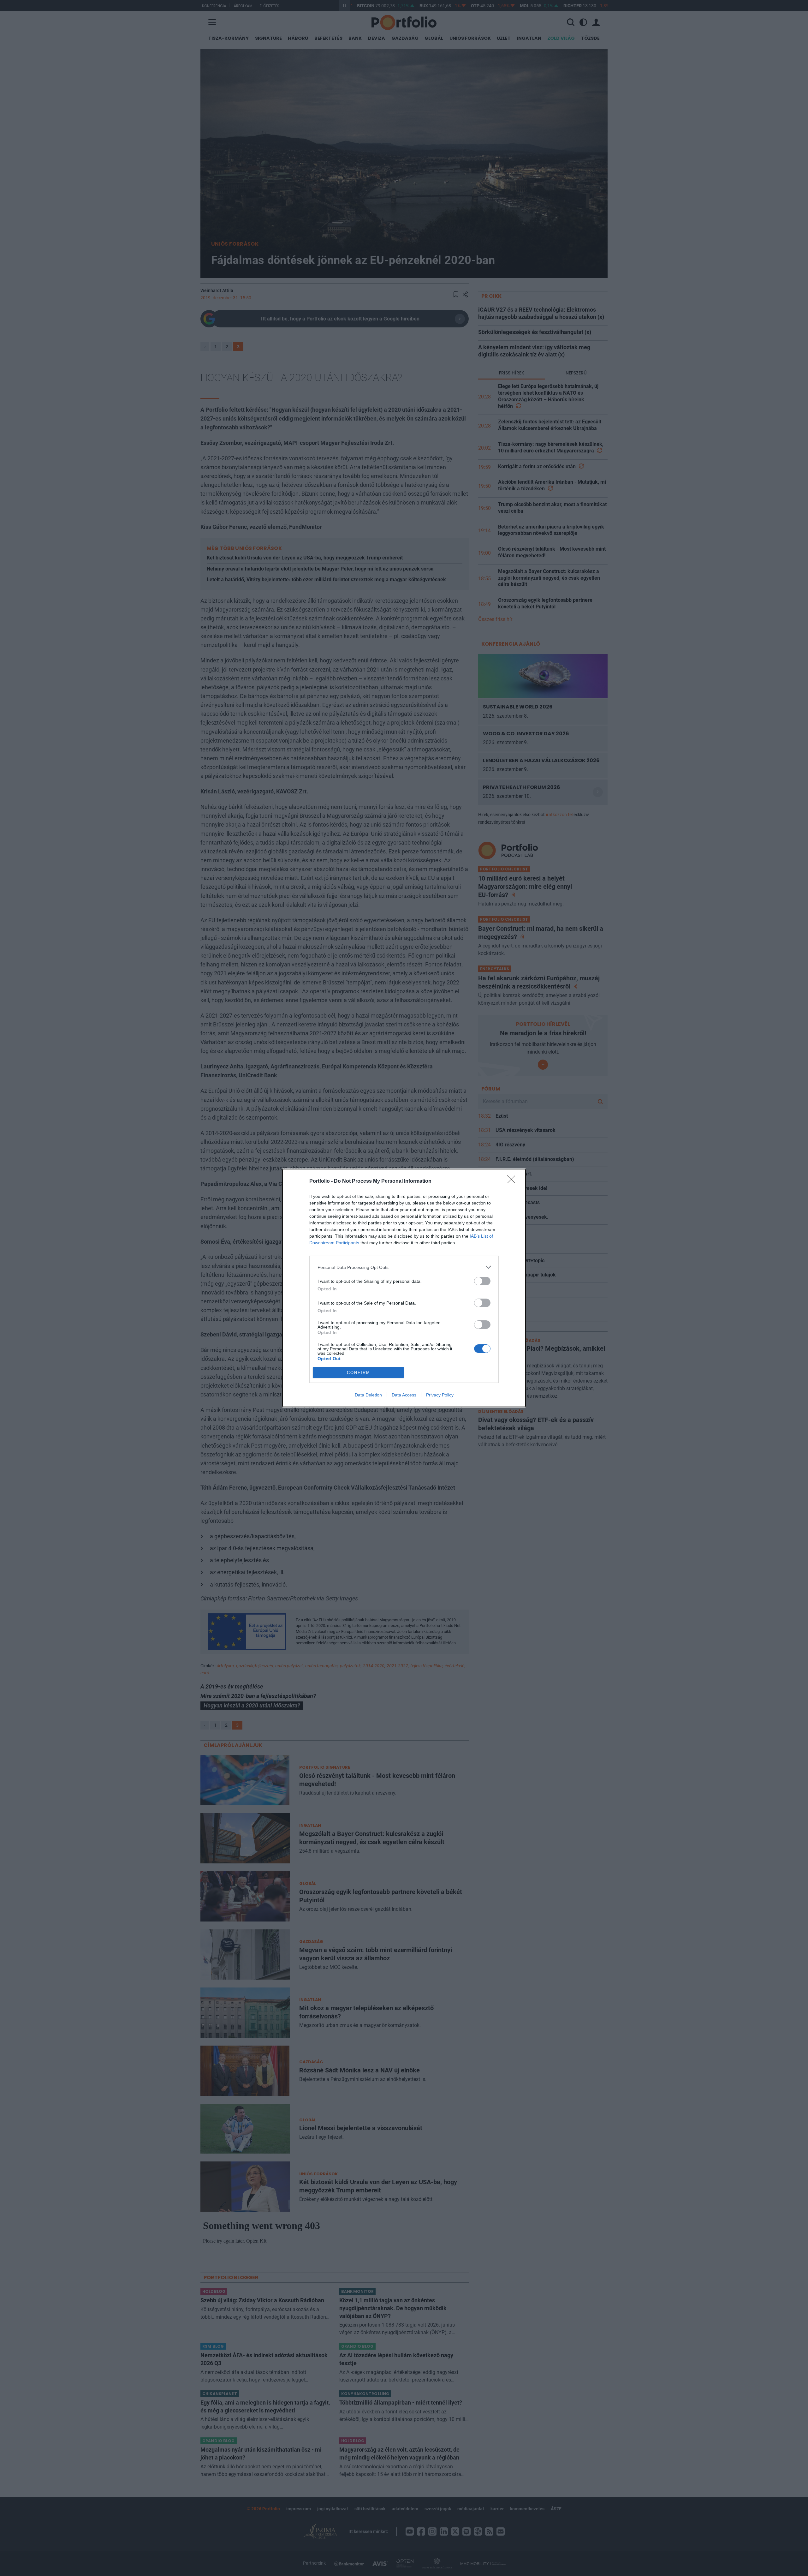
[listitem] (404, 1267)
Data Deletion (368, 1395)
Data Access (404, 1395)
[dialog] (404, 1288)
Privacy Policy (440, 1395)
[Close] (513, 1181)
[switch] (482, 1281)
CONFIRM (359, 1373)
